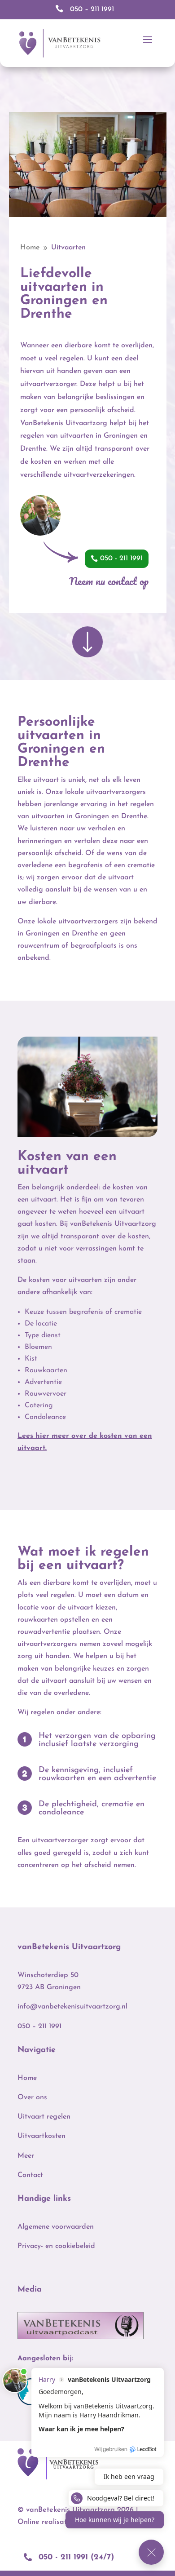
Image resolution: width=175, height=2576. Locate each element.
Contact (30, 2175)
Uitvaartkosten (42, 2136)
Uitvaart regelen (44, 2117)
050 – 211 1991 (39, 2026)
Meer (26, 2156)
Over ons (32, 2097)
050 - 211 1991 (121, 559)
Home (27, 2078)
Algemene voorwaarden (56, 2227)
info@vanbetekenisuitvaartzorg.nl (72, 2007)
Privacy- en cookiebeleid (56, 2246)
